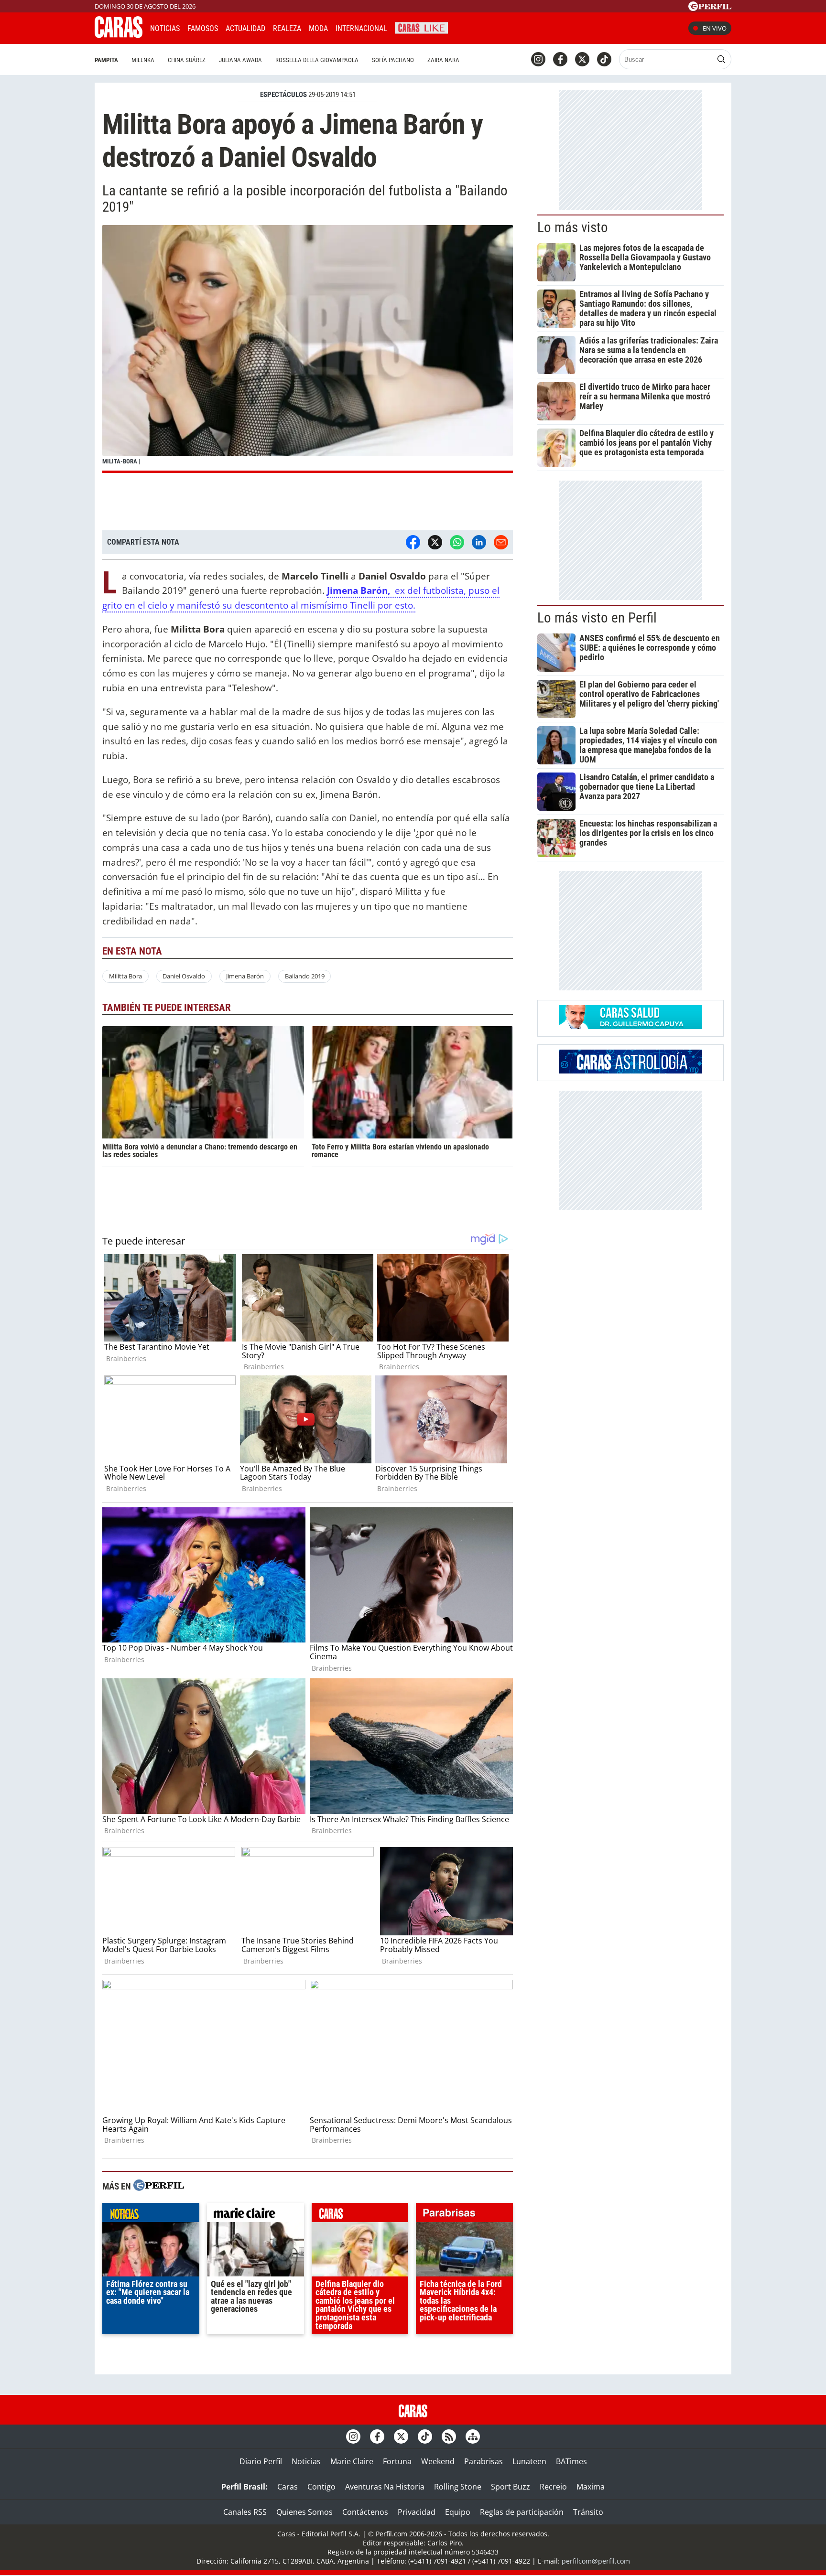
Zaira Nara (443, 60)
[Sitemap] (473, 2436)
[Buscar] (721, 59)
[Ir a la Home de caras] (119, 35)
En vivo (715, 28)
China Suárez (187, 60)
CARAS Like (421, 27)
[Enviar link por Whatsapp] (457, 542)
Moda (318, 28)
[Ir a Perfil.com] (710, 8)
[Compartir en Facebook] (413, 542)
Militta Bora (125, 976)
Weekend (438, 2461)
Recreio (553, 2487)
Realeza (287, 28)
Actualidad (245, 28)
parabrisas (464, 2215)
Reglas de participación (522, 2512)
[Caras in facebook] (560, 59)
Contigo (321, 2487)
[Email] (501, 542)
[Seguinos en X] (582, 59)
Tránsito (588, 2512)
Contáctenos (365, 2512)
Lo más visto (573, 227)
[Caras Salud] (630, 1026)
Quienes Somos (304, 2512)
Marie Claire (352, 2461)
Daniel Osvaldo (184, 976)
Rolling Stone (458, 2487)
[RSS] (449, 2436)
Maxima (591, 2487)
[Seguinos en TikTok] (604, 59)
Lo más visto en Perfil (597, 618)
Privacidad (417, 2512)
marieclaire (255, 2215)
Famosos (203, 28)
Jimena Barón (245, 976)
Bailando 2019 (305, 976)
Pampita (106, 60)
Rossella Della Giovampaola (317, 60)
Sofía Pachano (393, 60)
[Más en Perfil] (159, 2186)
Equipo (458, 2512)
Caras (288, 2487)
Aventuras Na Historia (385, 2487)
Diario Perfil (261, 2461)
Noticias (165, 28)
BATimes (571, 2461)
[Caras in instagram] (538, 59)
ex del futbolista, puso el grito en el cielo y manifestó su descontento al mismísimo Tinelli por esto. (301, 598)
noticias (151, 2215)
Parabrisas (484, 2461)
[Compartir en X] (435, 542)
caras (360, 2215)
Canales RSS (245, 2512)
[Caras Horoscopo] (630, 1071)
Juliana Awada (240, 60)
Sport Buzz (511, 2487)
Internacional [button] (361, 28)
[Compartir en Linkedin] (479, 542)
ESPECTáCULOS (283, 95)
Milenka (143, 60)
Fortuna (397, 2461)
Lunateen (529, 2461)
